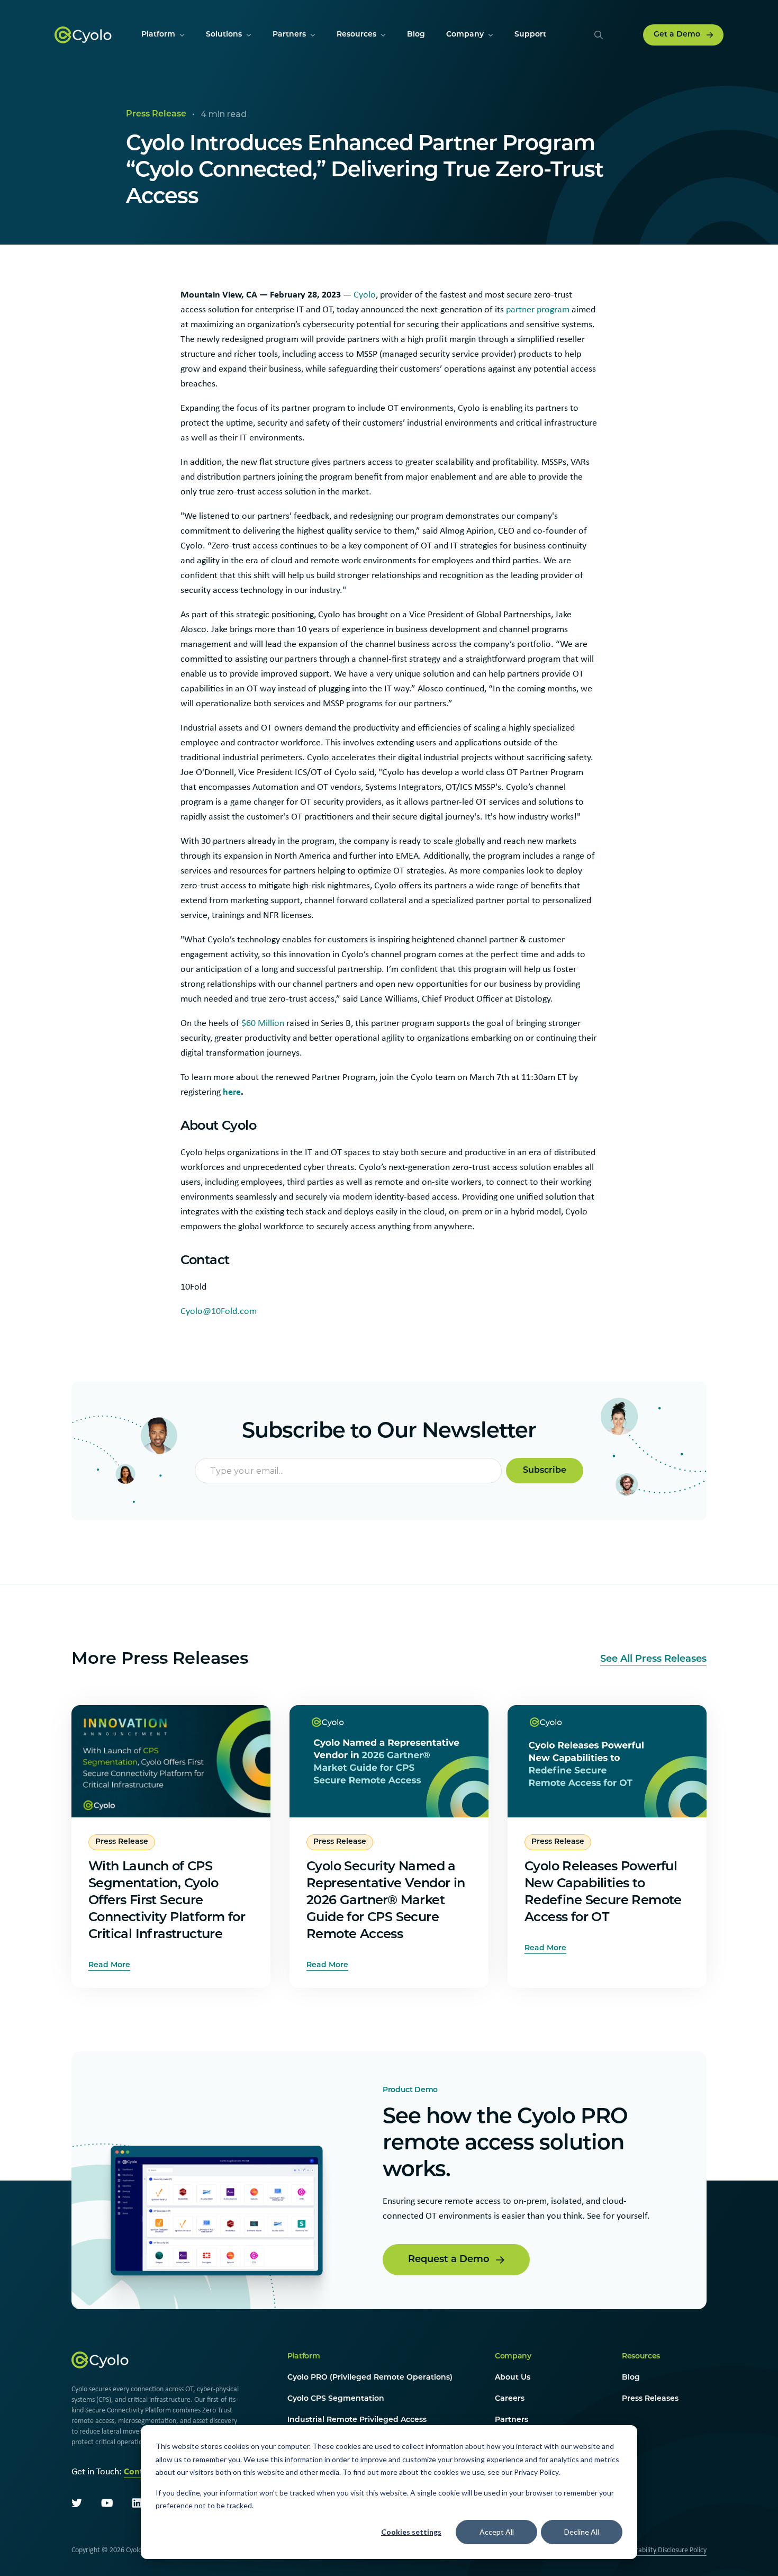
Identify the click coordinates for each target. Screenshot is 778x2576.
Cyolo (365, 294)
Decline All (582, 2532)
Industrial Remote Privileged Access (357, 2420)
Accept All (497, 2532)
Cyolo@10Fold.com (219, 1311)
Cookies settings (411, 2532)
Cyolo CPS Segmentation (336, 2399)
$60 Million (263, 1023)
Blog (631, 2378)
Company (513, 2357)
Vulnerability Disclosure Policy (663, 2550)
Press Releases (650, 2399)
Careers (510, 2399)
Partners (512, 2420)
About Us (513, 2378)
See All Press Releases (653, 1660)
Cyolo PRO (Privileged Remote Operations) (370, 2378)
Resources (641, 2357)
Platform (304, 2357)
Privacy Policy (536, 2472)
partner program (538, 309)
